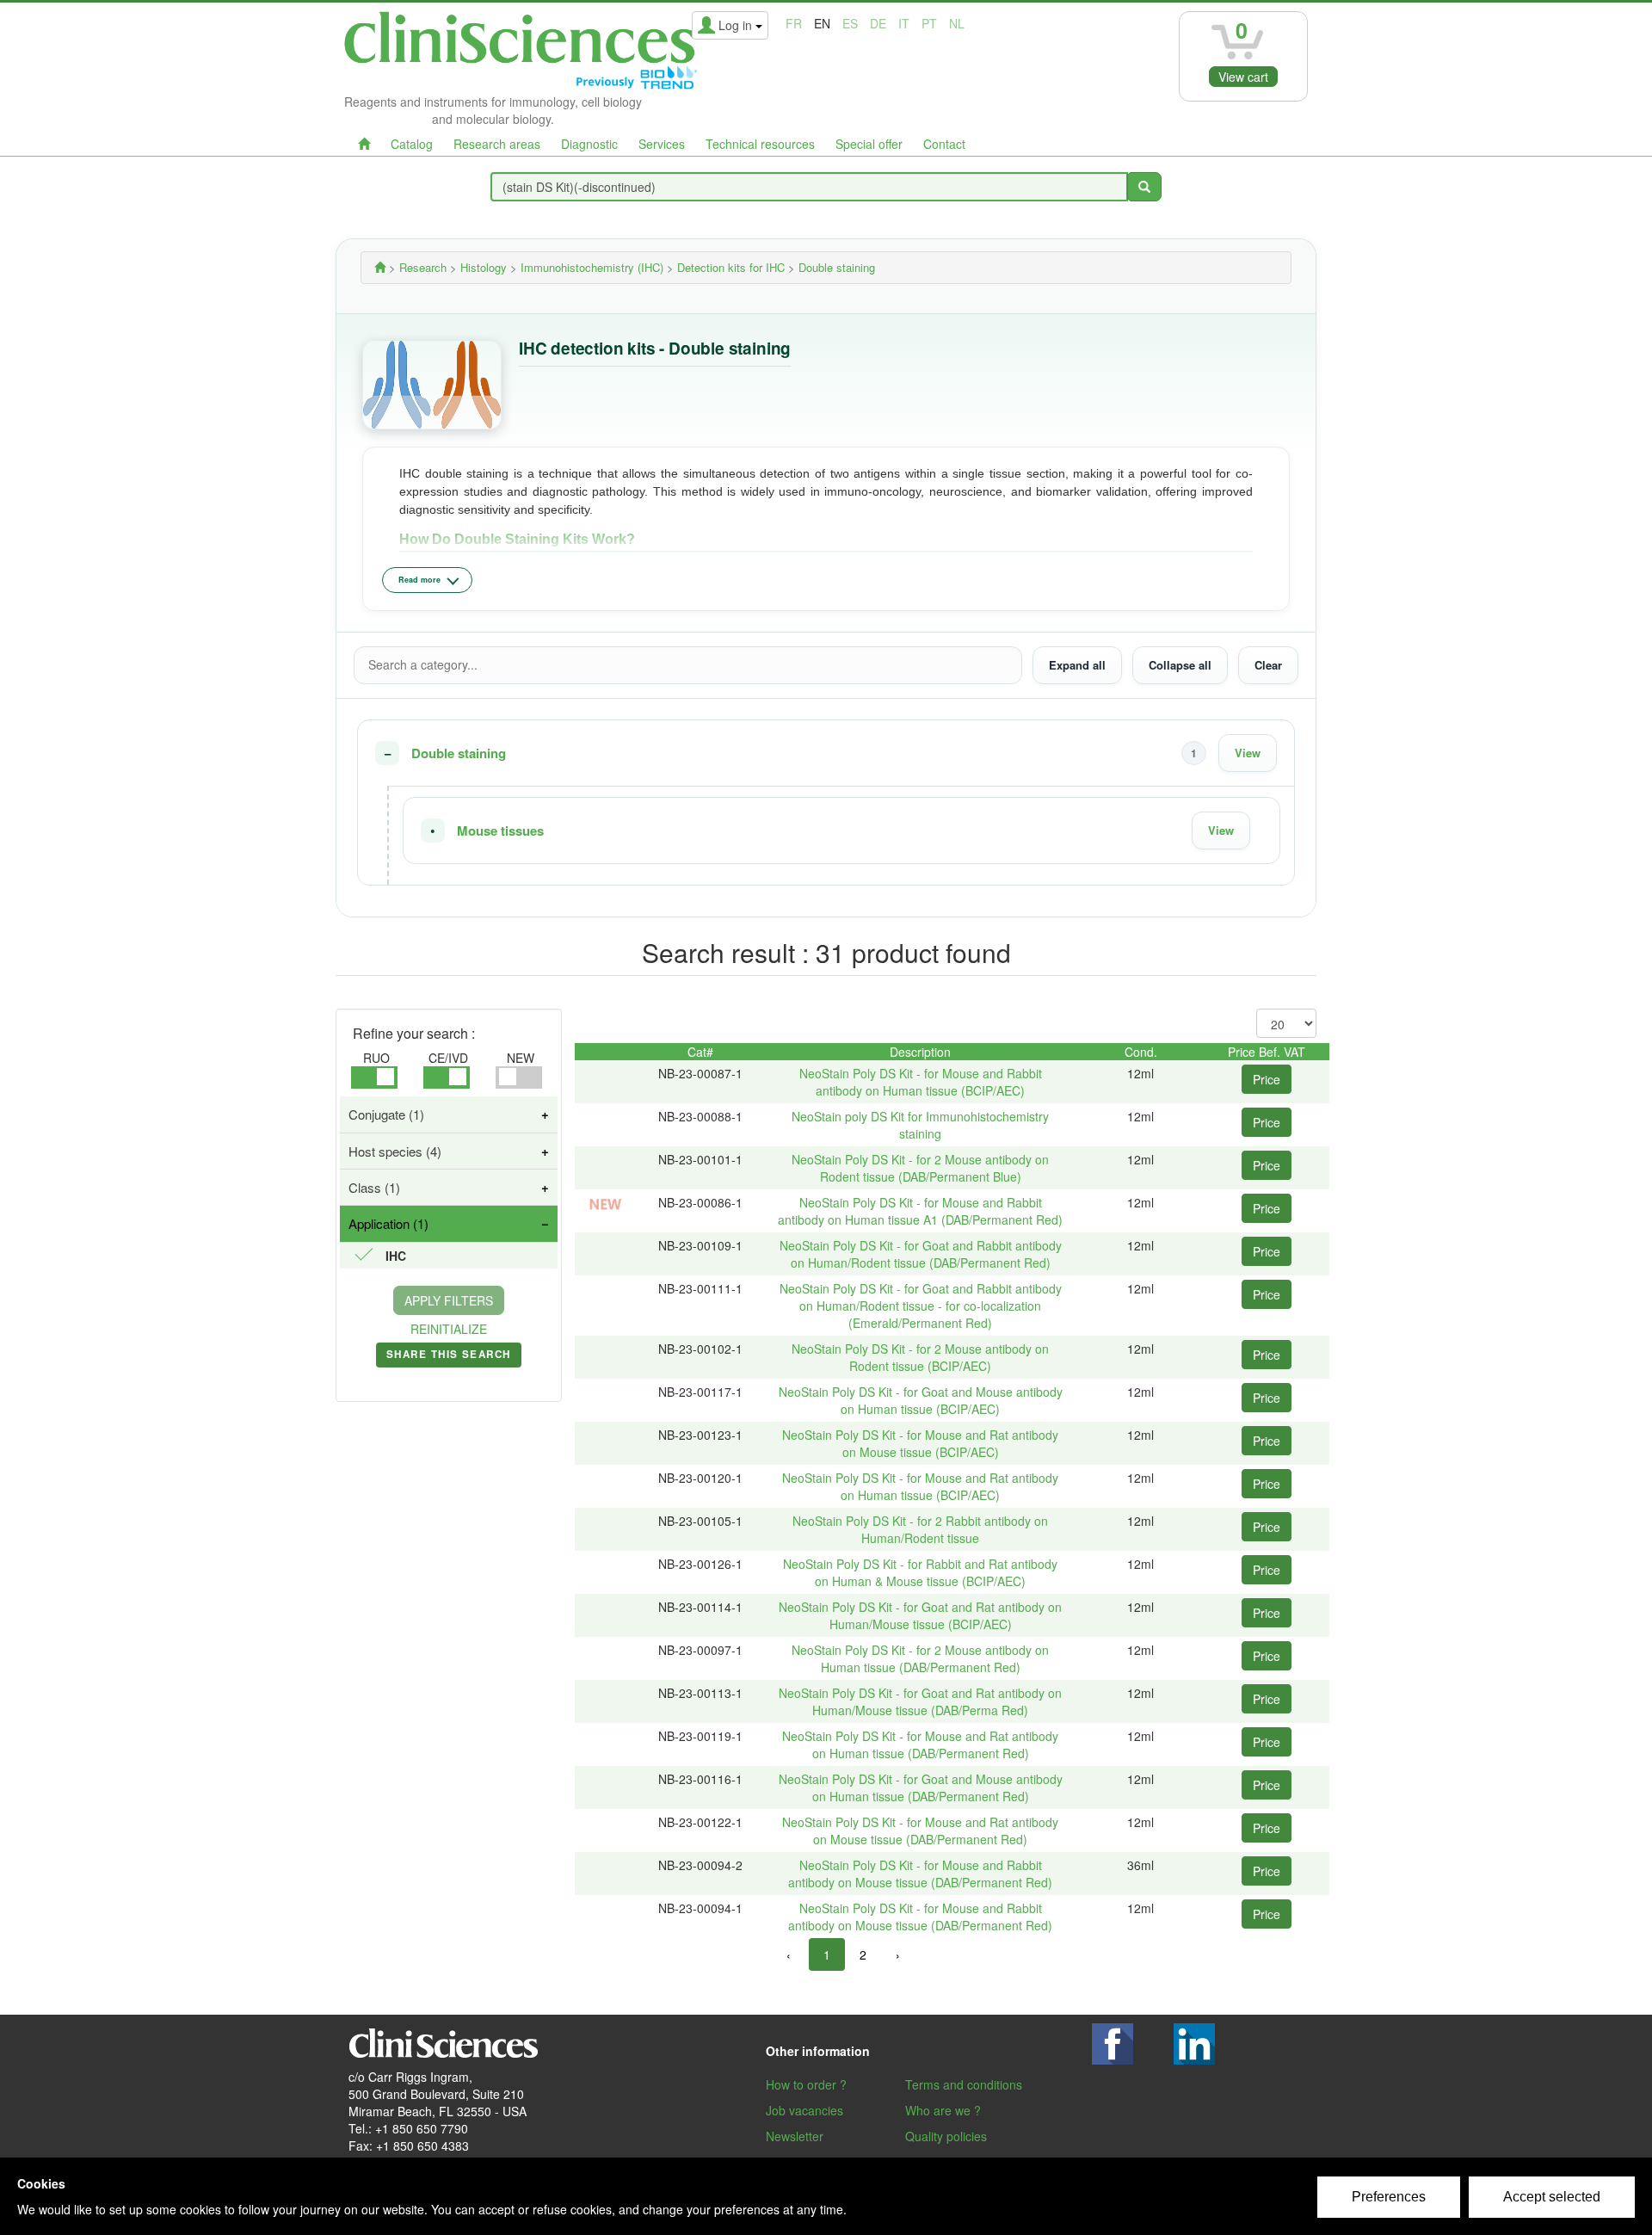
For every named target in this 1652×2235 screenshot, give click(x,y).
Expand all (1077, 665)
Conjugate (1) (386, 1114)
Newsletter (795, 2136)
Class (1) (374, 1187)
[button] (826, 753)
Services (662, 144)
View (1248, 753)
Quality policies (946, 2136)
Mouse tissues (500, 831)
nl (957, 23)
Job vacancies (804, 2110)
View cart (1243, 77)
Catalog (412, 144)
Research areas (497, 144)
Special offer (869, 144)
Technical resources (760, 144)
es (850, 23)
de (878, 23)
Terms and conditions (964, 2084)
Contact (944, 144)
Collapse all (1180, 665)
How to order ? (806, 2084)
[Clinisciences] (380, 267)
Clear (1268, 665)
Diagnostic (589, 144)
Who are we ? (943, 2110)
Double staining (459, 753)
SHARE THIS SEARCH (449, 1357)
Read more (419, 580)
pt (929, 23)
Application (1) (388, 1223)
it (904, 23)
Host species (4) (395, 1151)
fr (794, 23)
